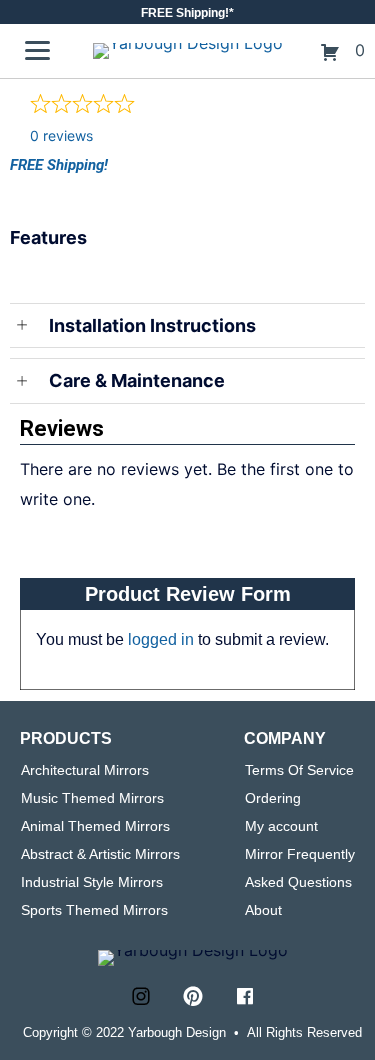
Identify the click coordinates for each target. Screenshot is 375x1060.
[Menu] (37, 51)
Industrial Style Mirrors (92, 882)
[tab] (187, 253)
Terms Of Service (299, 770)
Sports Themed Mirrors (94, 910)
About (263, 910)
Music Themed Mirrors (92, 798)
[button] (141, 996)
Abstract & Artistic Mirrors (100, 854)
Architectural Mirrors (85, 770)
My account (281, 826)
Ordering (273, 798)
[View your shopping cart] (332, 50)
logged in (161, 639)
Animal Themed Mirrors (95, 826)
